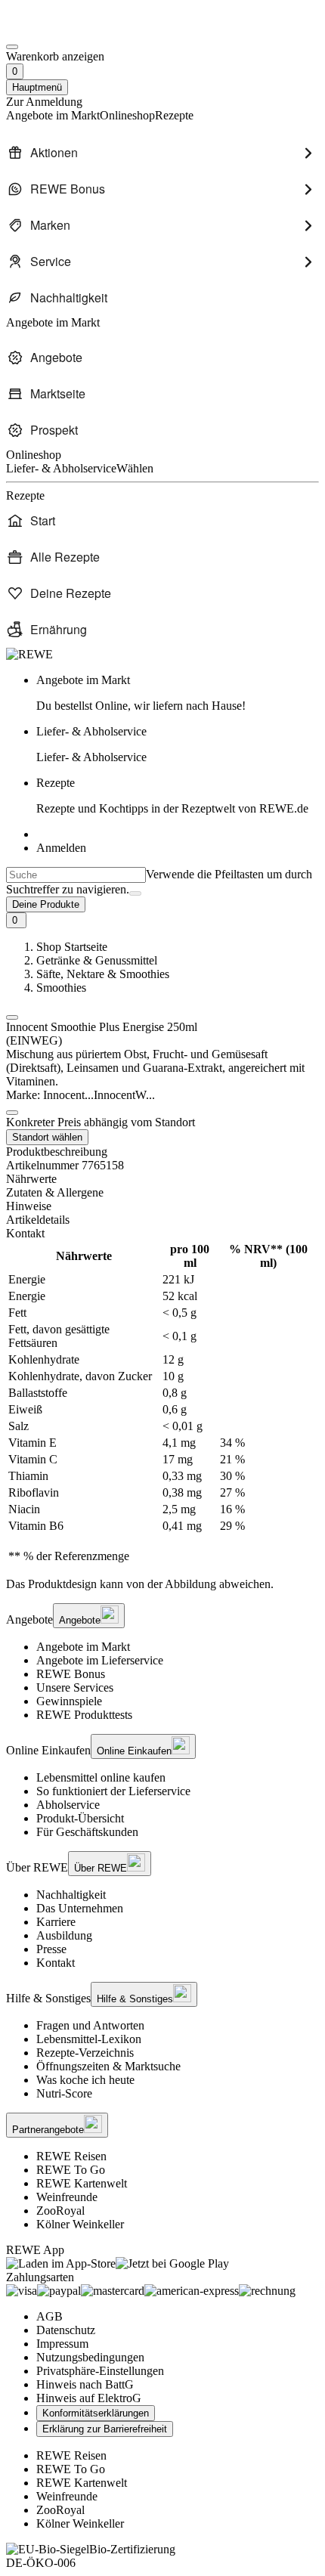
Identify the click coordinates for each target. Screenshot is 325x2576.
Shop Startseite (72, 947)
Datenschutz (66, 2330)
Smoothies (61, 988)
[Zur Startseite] (57, 29)
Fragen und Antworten (90, 2025)
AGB (50, 2316)
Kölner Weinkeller (80, 2224)
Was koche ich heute (85, 2080)
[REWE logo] (29, 654)
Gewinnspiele (69, 1701)
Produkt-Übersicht (80, 1818)
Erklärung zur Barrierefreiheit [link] (105, 2429)
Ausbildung (64, 1935)
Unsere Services (75, 1687)
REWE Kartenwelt (82, 2183)
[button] (12, 1017)
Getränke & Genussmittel (97, 960)
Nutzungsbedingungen (90, 2357)
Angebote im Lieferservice (100, 1660)
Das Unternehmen (80, 1908)
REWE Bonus (71, 1674)
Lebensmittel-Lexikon (89, 2039)
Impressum (62, 2344)
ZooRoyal (60, 2211)
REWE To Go (71, 2170)
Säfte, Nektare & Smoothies (103, 974)
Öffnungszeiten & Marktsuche (108, 2066)
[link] (178, 693)
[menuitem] (162, 153)
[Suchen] (135, 893)
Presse (51, 1949)
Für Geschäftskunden (87, 1832)
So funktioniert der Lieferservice (113, 1791)
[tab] (162, 1179)
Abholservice (68, 1805)
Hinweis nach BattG (85, 2384)
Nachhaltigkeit (71, 1895)
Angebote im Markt (83, 1647)
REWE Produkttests (84, 1715)
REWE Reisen (71, 2156)
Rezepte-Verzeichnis (85, 2053)
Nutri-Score (64, 2093)
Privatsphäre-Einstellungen (100, 2371)
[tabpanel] (162, 1403)
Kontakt (56, 1963)
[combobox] (76, 875)
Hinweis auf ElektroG (89, 2398)
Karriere (56, 1922)
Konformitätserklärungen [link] (96, 2413)
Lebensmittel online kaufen (101, 1777)
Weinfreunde (67, 2197)
